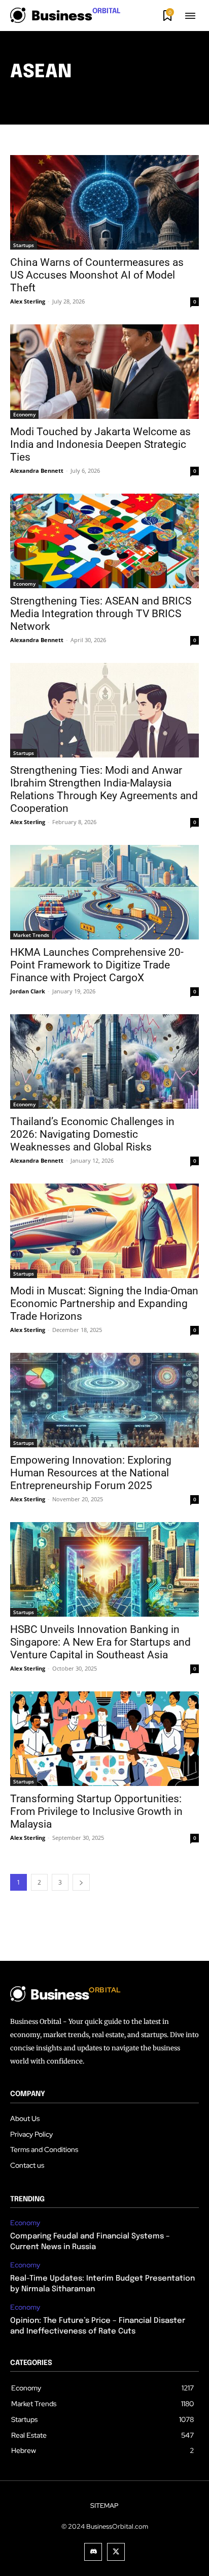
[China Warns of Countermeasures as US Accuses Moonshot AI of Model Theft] (104, 202)
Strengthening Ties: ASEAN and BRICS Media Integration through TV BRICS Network (101, 614)
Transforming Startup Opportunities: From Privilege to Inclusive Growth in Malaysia (96, 1811)
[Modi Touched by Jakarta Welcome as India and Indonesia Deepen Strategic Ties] (104, 372)
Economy (24, 414)
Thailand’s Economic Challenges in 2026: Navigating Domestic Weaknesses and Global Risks (92, 1134)
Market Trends (31, 935)
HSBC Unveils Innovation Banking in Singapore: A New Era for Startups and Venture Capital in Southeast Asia (100, 1642)
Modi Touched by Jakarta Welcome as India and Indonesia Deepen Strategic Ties (100, 444)
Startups (24, 245)
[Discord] (93, 2552)
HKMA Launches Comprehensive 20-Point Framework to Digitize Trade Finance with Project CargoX (97, 965)
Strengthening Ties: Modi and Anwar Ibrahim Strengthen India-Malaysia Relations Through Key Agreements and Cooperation (104, 789)
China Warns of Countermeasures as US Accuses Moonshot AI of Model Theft (97, 275)
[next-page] (81, 1882)
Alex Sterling (28, 301)
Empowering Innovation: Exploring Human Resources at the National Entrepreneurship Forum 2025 (91, 1473)
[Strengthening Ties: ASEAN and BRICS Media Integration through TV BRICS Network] (104, 541)
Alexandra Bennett (37, 471)
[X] (116, 2552)
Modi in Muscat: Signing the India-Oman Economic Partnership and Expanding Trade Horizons (104, 1304)
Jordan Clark (28, 991)
